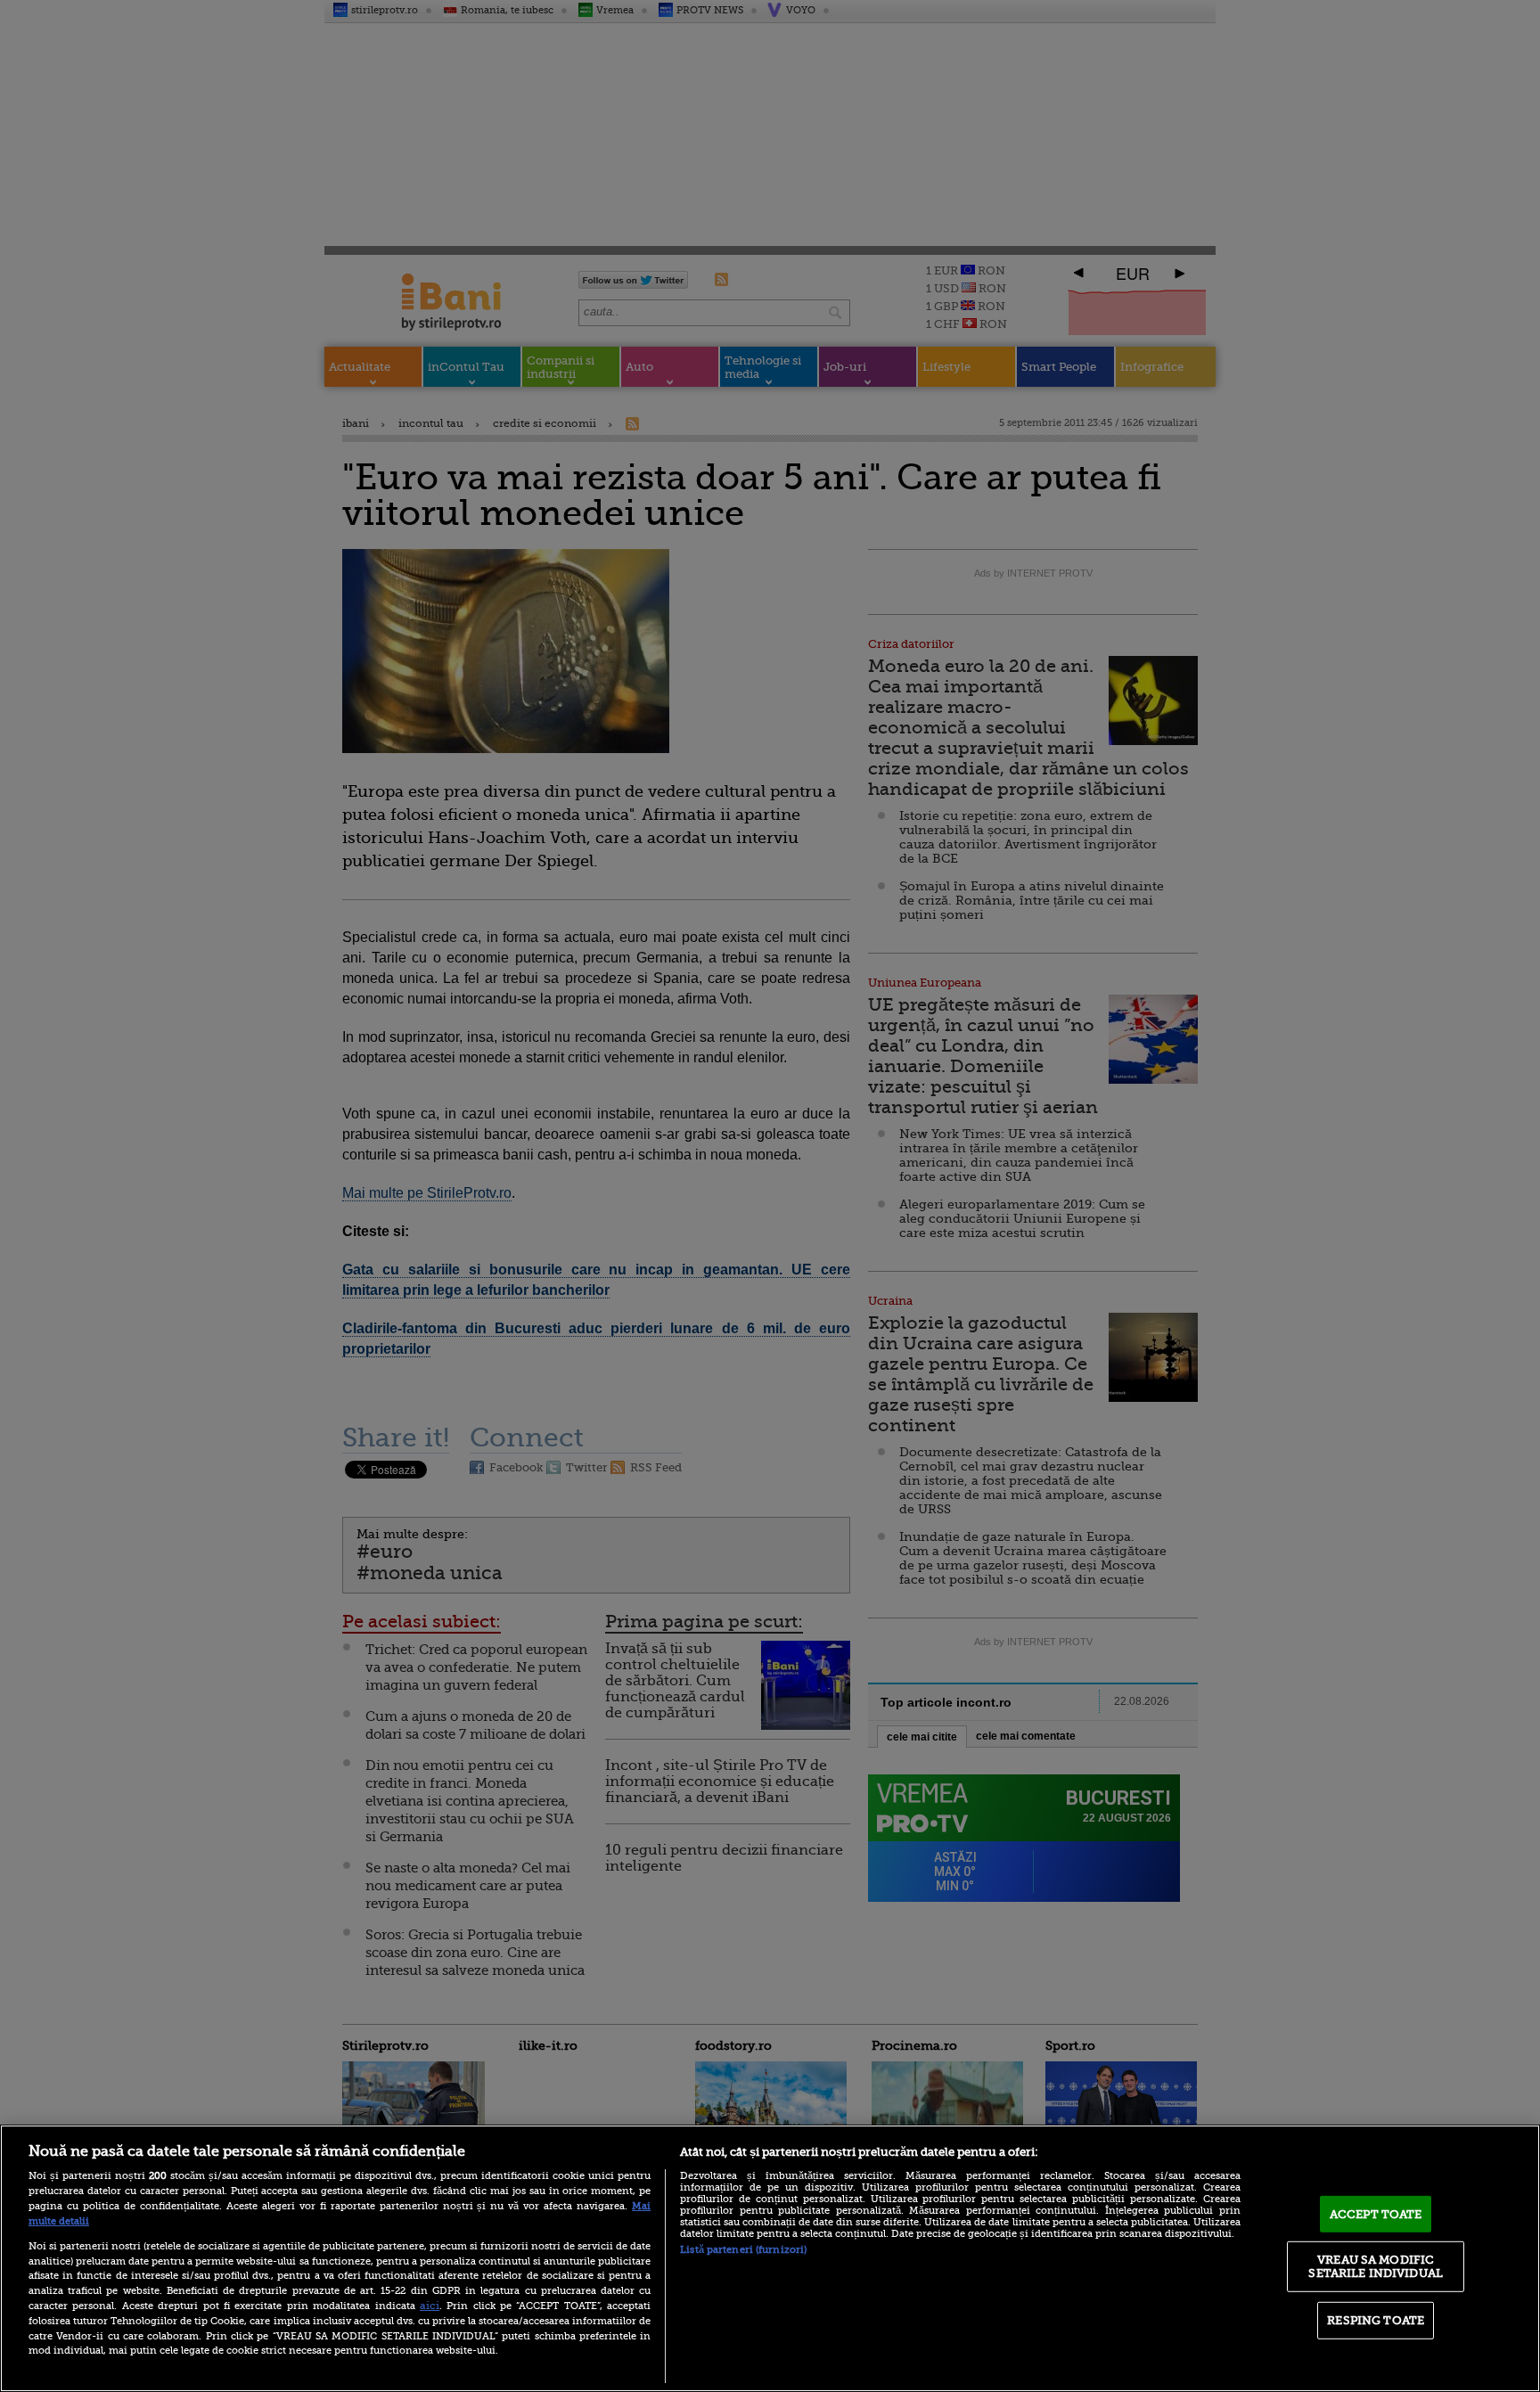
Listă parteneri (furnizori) (743, 2250)
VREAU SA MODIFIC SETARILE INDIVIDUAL (1375, 2266)
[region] (770, 2258)
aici (430, 2306)
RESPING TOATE (1376, 2320)
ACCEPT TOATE (1376, 2214)
